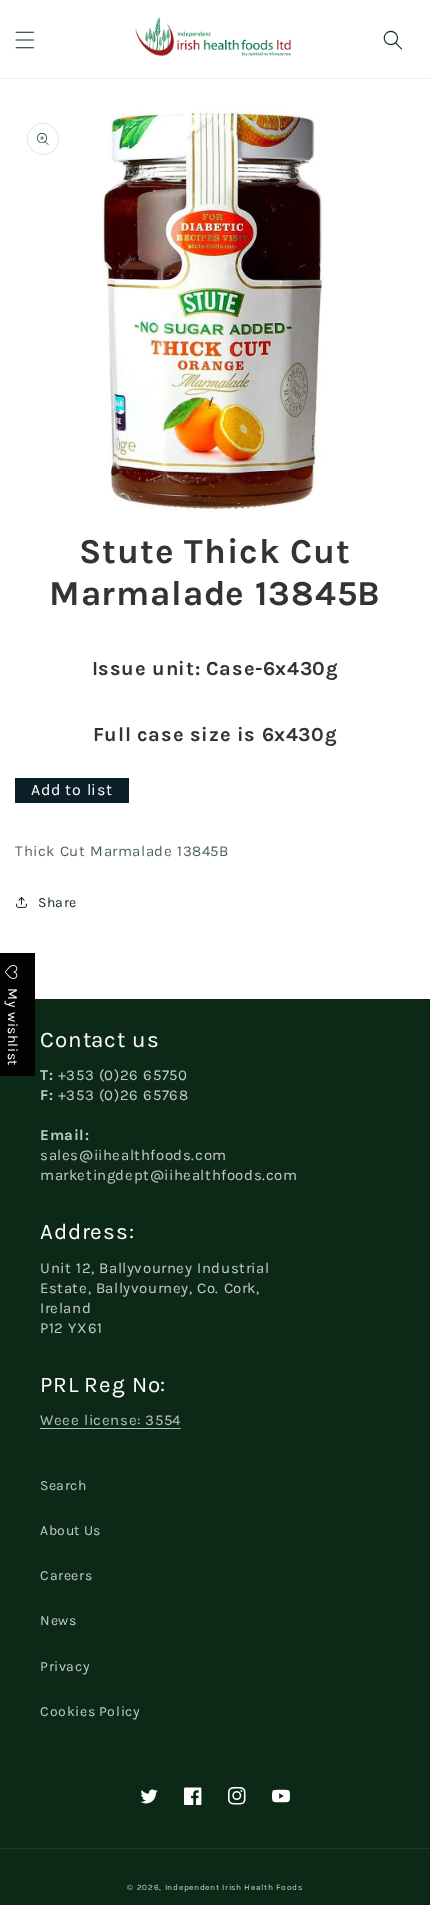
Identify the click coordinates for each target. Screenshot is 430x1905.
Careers (66, 1575)
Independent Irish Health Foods (234, 1887)
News (58, 1620)
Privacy (65, 1666)
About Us (70, 1530)
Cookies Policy (90, 1711)
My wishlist (12, 1024)
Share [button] (57, 902)
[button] (25, 40)
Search (63, 1485)
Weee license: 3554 (110, 1420)
